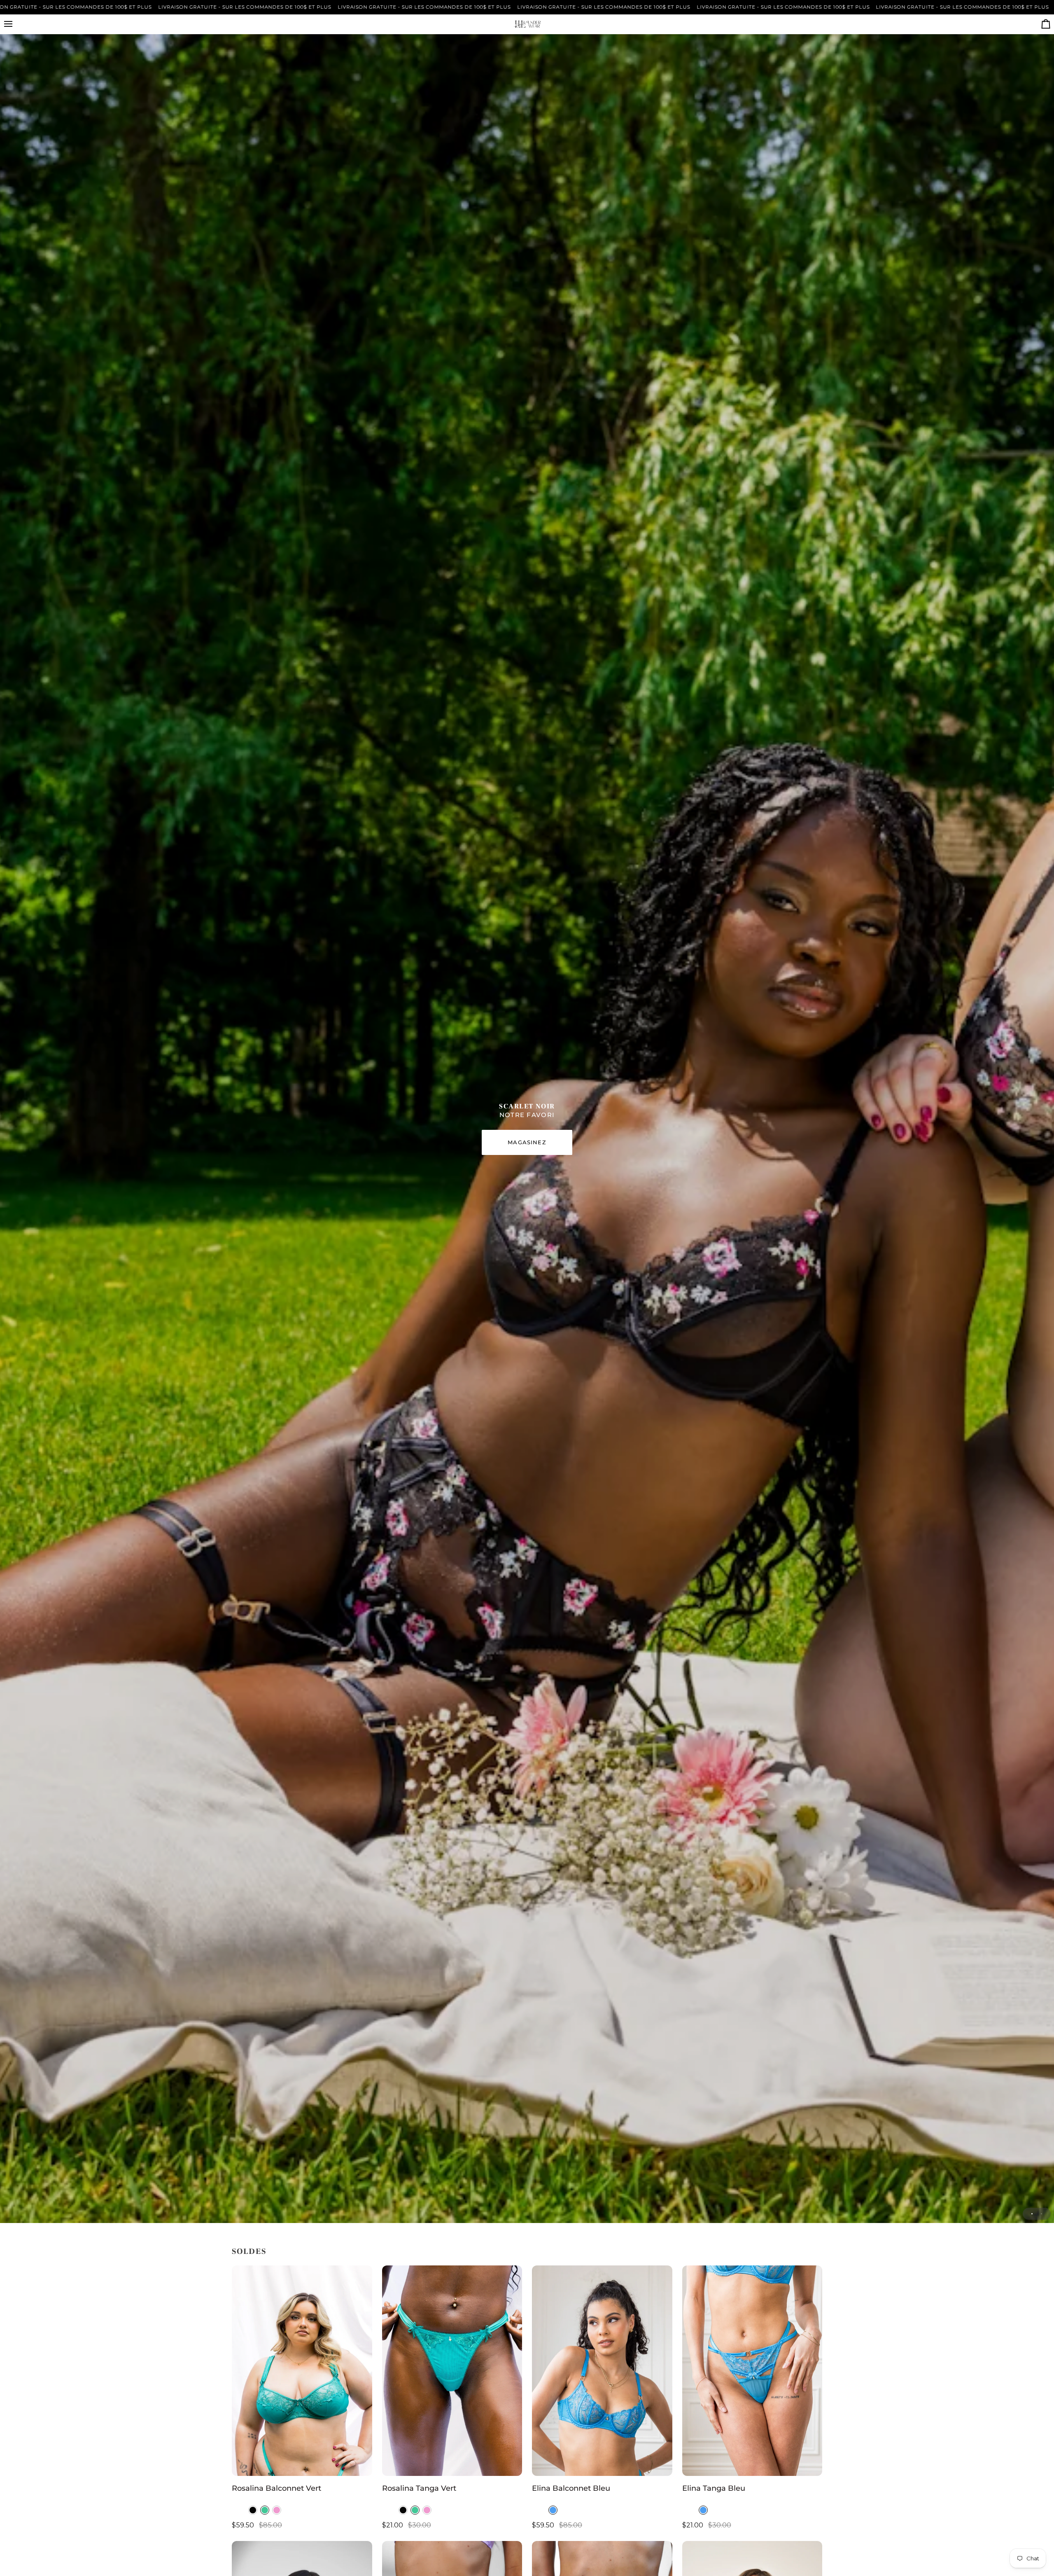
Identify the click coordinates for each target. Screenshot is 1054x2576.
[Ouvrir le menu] (16, 24)
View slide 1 (1032, 2214)
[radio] (253, 2510)
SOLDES (249, 2251)
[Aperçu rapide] (358, 2466)
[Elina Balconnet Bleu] (602, 2371)
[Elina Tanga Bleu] (752, 2371)
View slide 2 (1041, 2214)
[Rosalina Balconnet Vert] (302, 2371)
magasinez (527, 1142)
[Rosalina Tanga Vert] (452, 2371)
